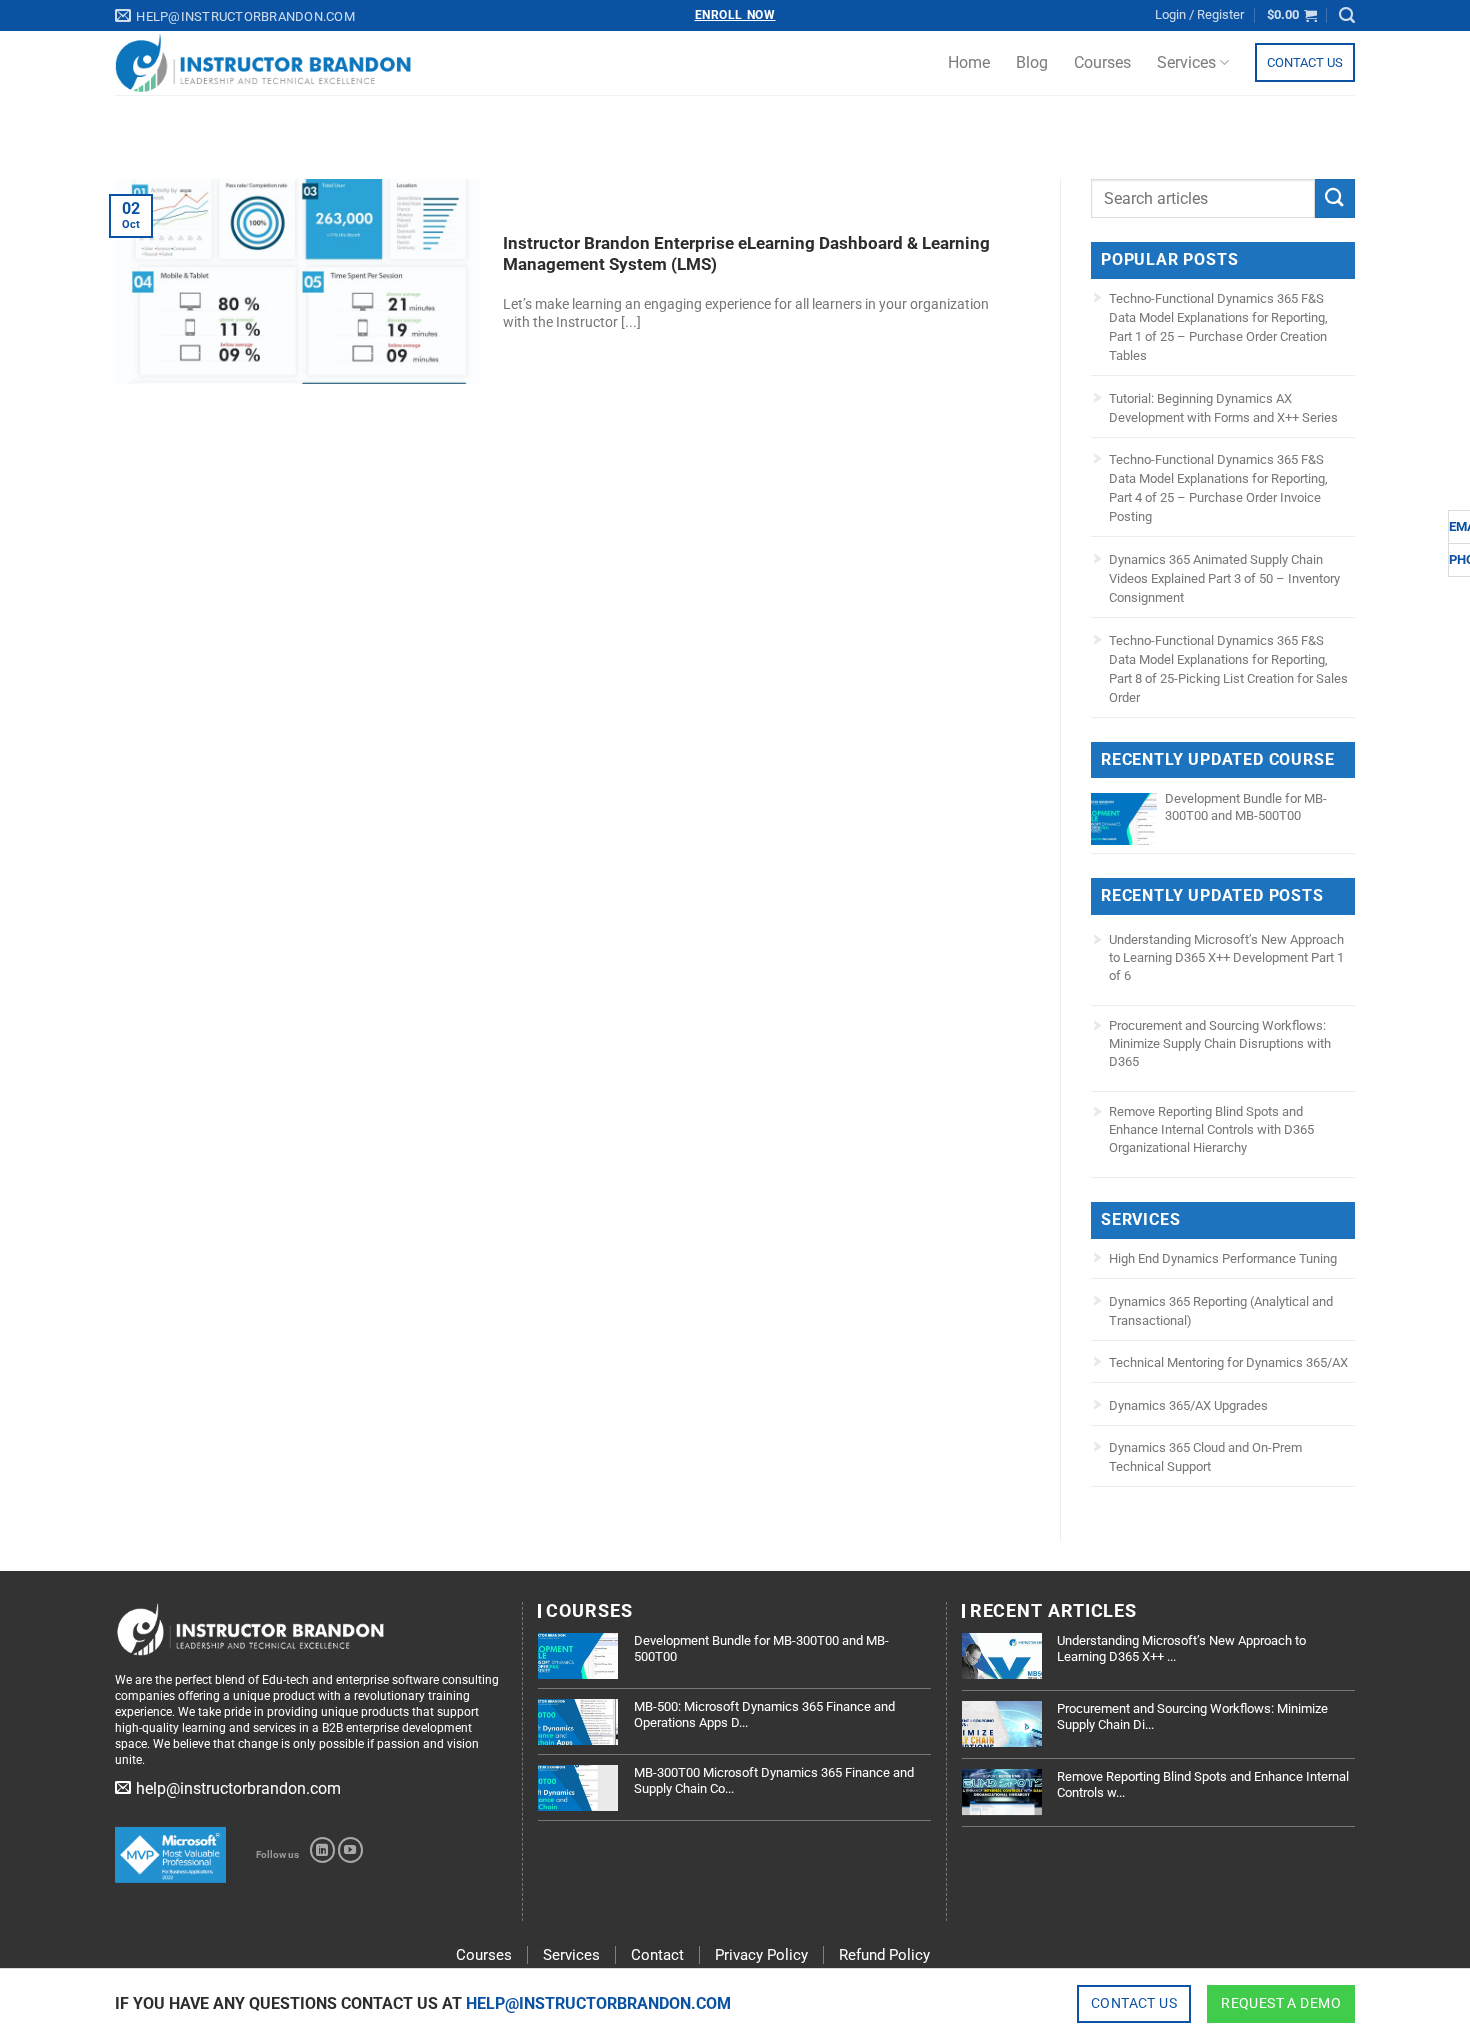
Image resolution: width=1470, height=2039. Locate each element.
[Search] (1347, 15)
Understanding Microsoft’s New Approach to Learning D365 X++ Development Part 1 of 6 (1226, 957)
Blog (1032, 62)
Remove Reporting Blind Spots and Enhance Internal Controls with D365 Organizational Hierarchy (1211, 1129)
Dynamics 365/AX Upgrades (1188, 1405)
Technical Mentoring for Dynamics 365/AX (1228, 1362)
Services (1186, 62)
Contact (657, 1955)
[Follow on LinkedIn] (322, 1850)
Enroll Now (735, 15)
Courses (1102, 62)
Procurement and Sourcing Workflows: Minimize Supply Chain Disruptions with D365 (1220, 1043)
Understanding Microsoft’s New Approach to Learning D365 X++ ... (1181, 1648)
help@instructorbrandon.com (598, 2003)
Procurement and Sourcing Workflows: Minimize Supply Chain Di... (1192, 1716)
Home (969, 62)
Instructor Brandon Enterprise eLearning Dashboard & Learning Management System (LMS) (746, 254)
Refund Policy (884, 1955)
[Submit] (1335, 198)
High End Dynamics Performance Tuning (1223, 1258)
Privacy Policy (761, 1955)
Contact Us (1305, 62)
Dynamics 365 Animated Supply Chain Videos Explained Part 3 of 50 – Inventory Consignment (1224, 578)
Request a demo (1281, 2003)
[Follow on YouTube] (350, 1850)
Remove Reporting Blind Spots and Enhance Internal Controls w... (1203, 1784)
